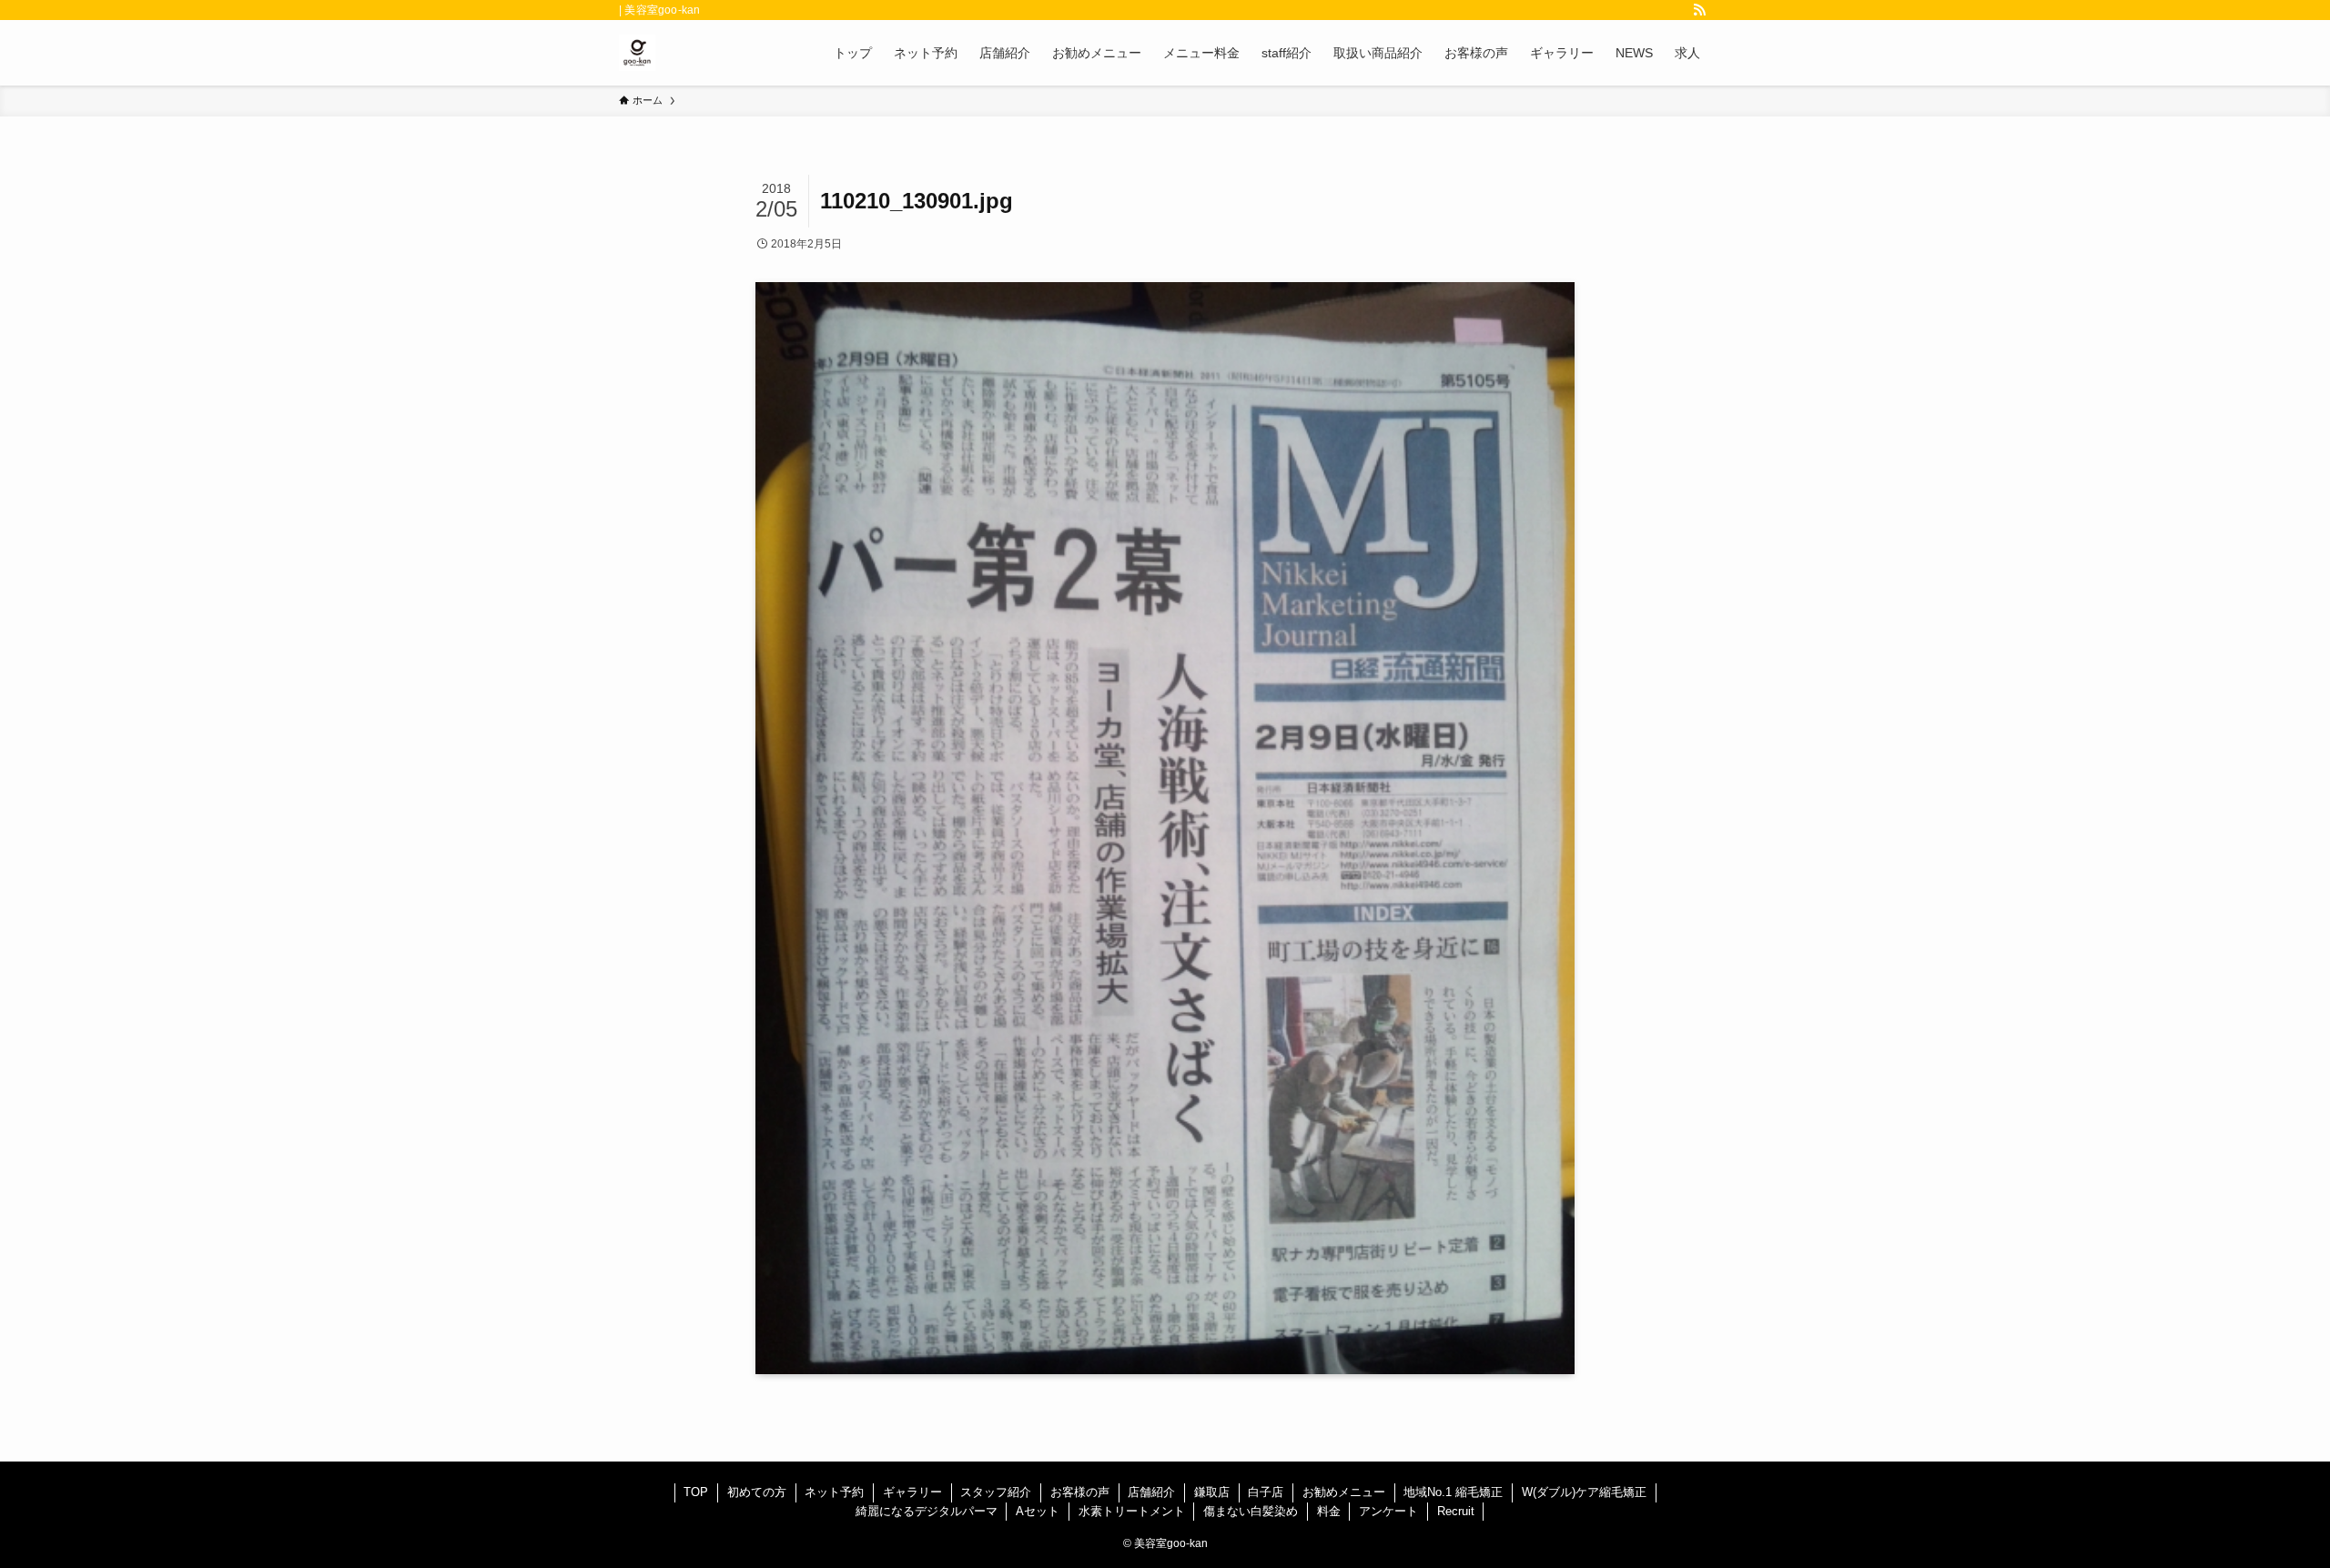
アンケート (1388, 1511)
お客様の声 (1080, 1492)
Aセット (1038, 1511)
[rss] (1699, 10)
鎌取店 (1212, 1492)
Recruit (1456, 1511)
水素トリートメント (1132, 1511)
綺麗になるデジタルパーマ (927, 1511)
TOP (696, 1492)
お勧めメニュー (1344, 1492)
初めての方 (757, 1492)
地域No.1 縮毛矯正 (1453, 1492)
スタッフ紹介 (996, 1492)
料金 (1329, 1511)
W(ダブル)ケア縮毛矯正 (1584, 1492)
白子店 (1266, 1492)
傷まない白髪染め (1251, 1511)
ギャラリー (912, 1492)
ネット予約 (834, 1492)
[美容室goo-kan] (637, 53)
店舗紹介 (1151, 1492)
